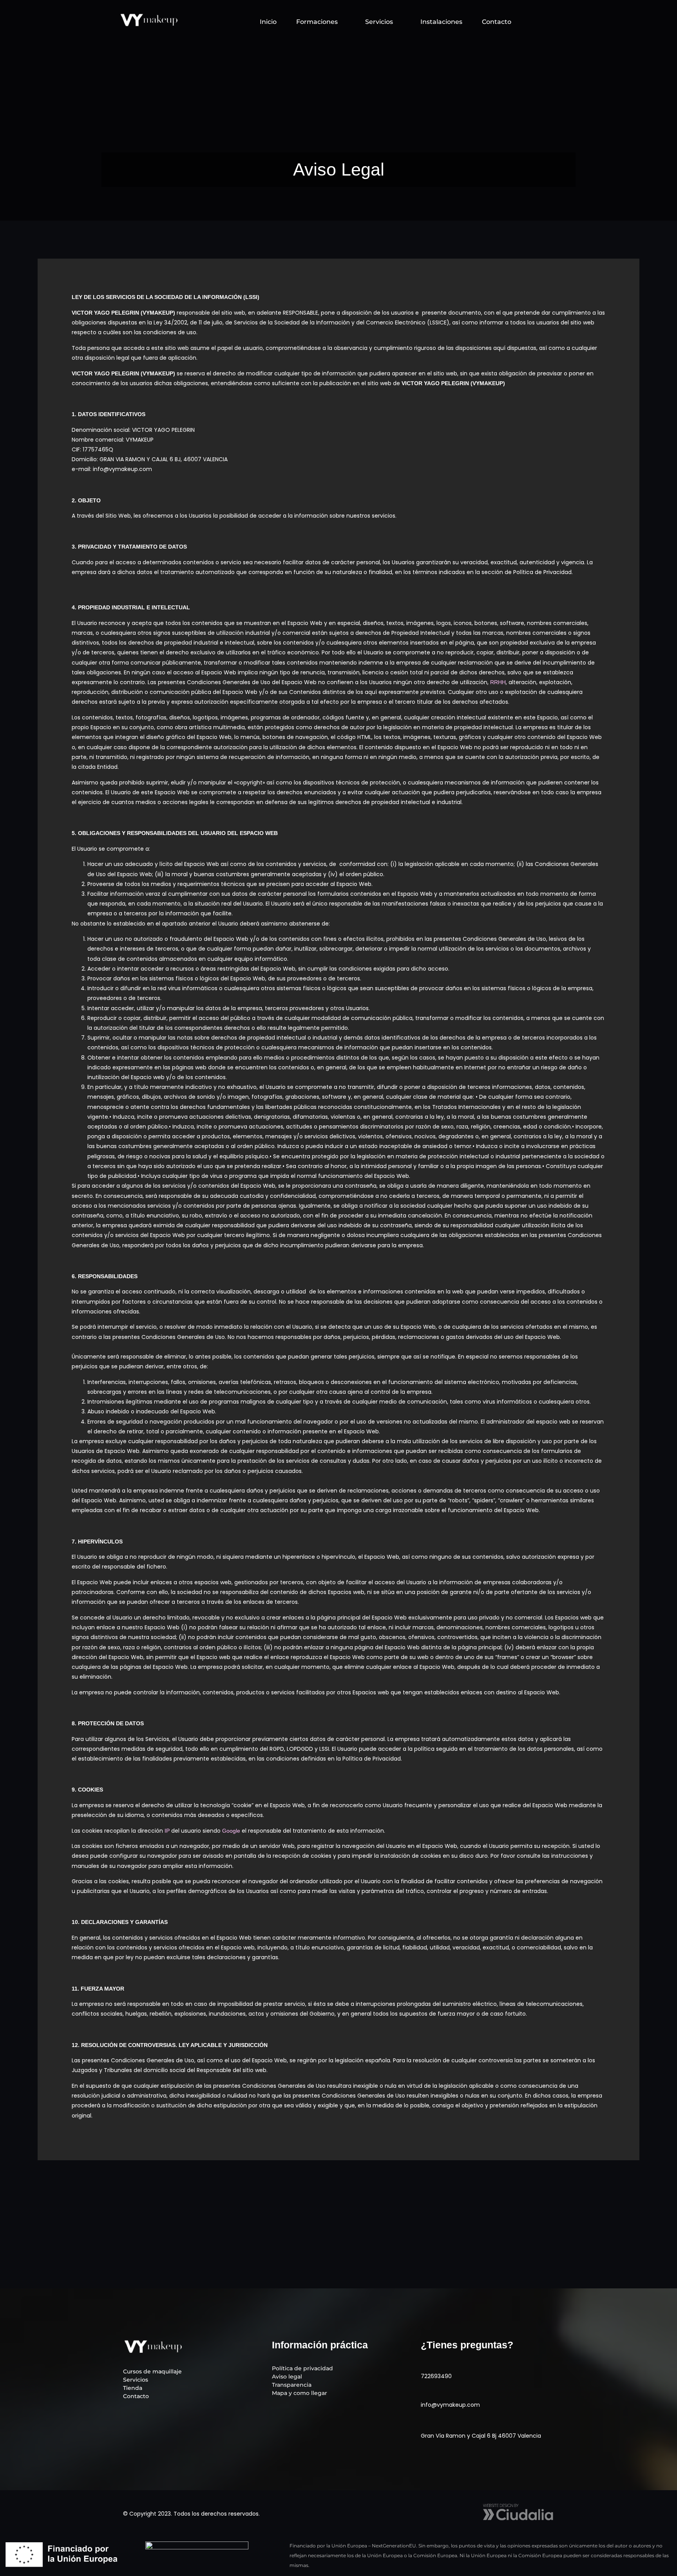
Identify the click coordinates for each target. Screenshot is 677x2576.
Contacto (497, 22)
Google (231, 1831)
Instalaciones (441, 22)
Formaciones (317, 22)
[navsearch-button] (539, 20)
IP (167, 1831)
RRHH (498, 682)
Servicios (379, 22)
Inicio (268, 22)
